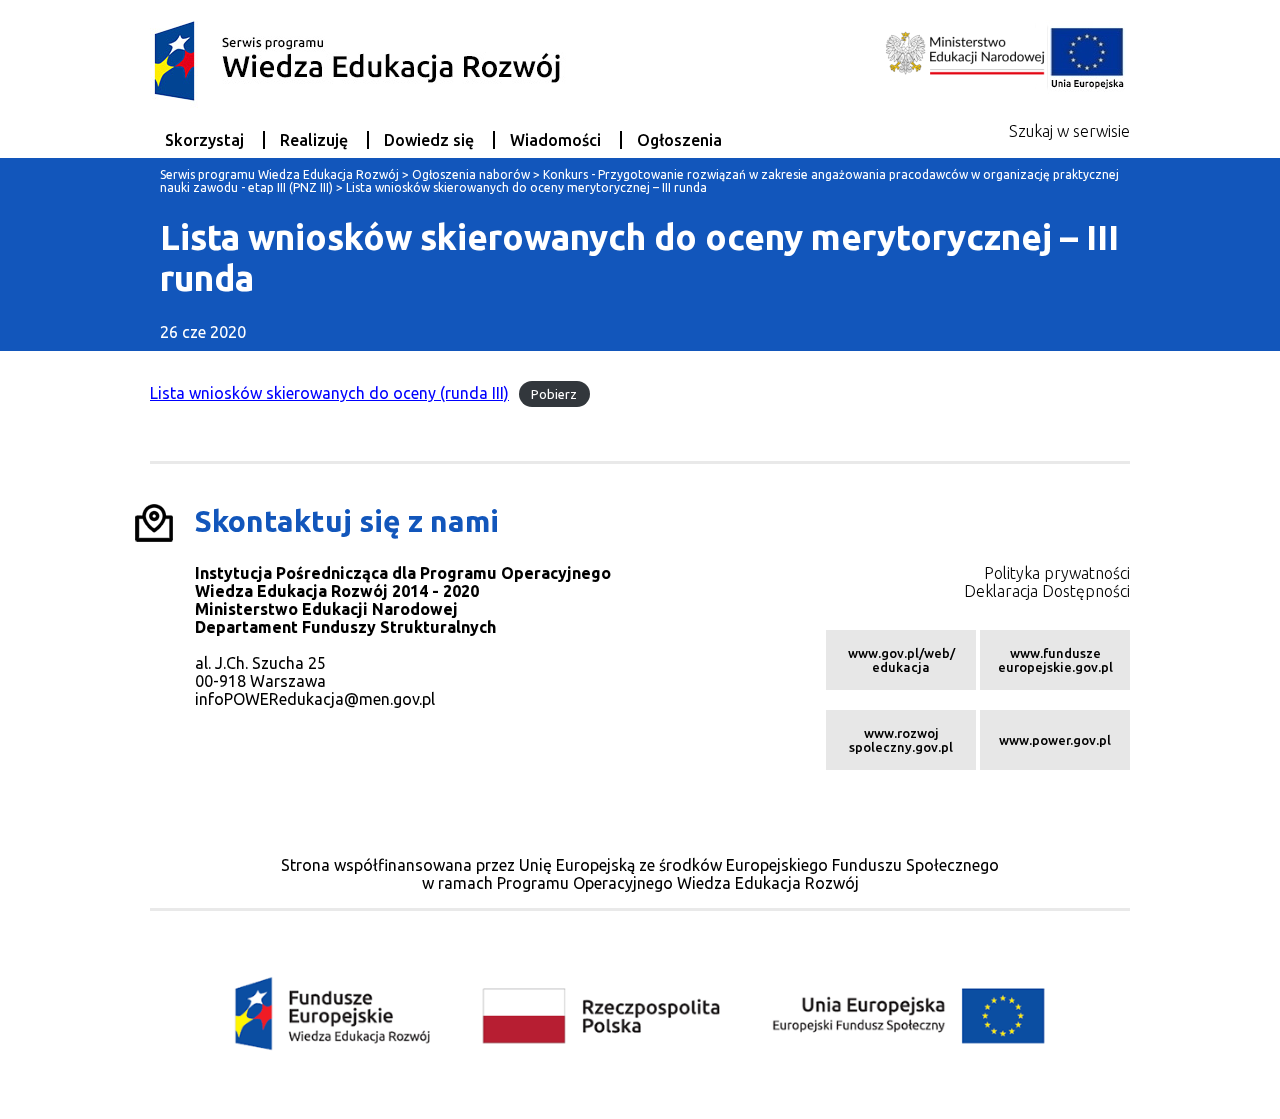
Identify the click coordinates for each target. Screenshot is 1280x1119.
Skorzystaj (204, 140)
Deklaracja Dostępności (1047, 591)
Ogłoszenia (679, 140)
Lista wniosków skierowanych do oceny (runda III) (329, 393)
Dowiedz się (429, 140)
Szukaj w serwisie (1069, 131)
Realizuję (314, 140)
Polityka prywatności (1057, 573)
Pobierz (554, 394)
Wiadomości (555, 140)
